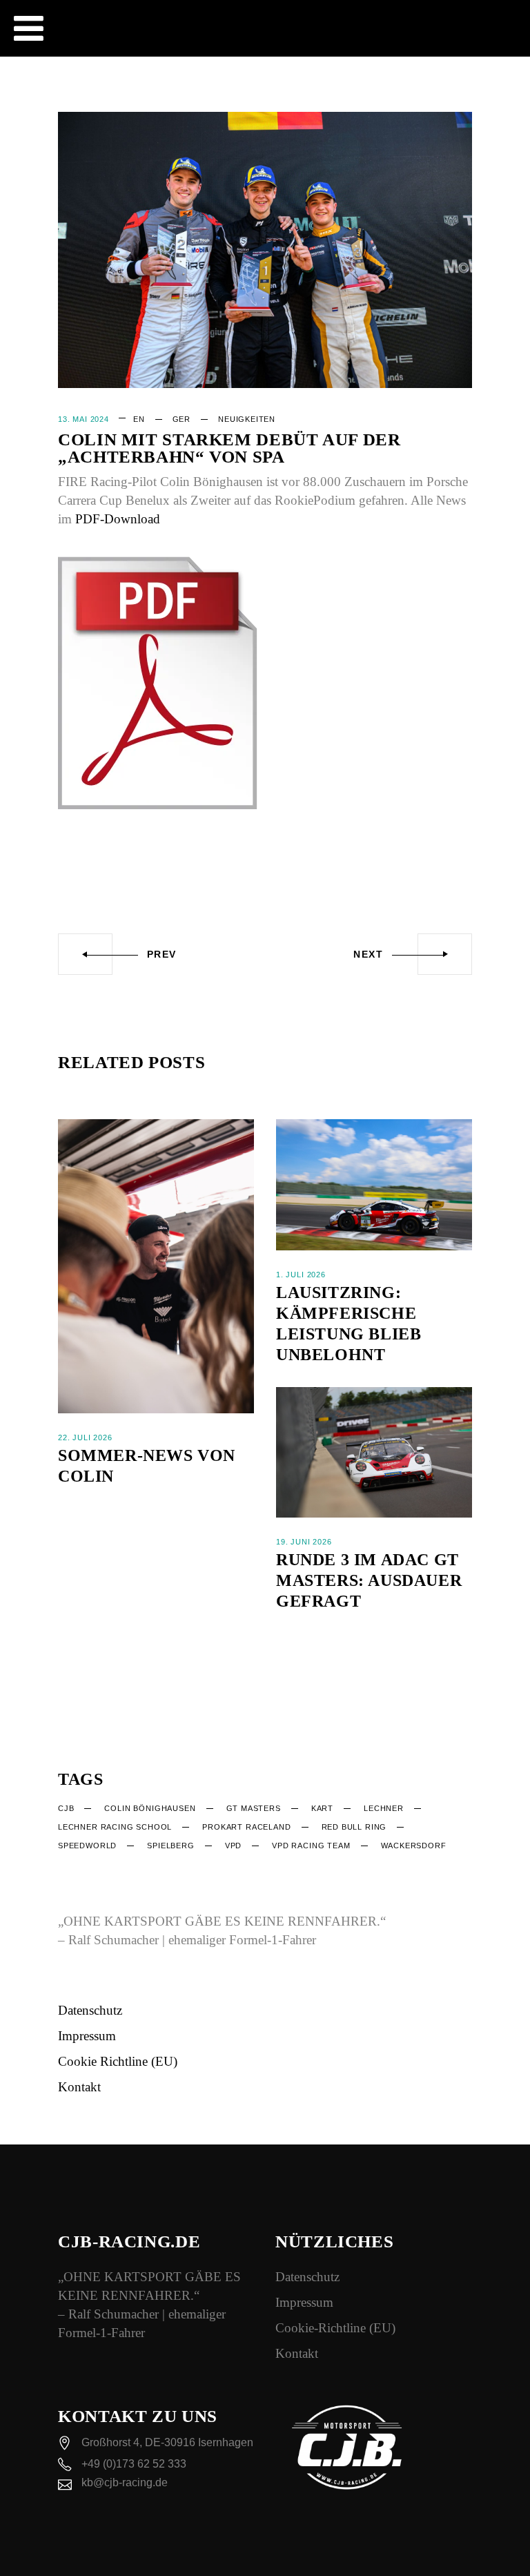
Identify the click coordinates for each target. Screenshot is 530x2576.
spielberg (170, 1846)
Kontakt (79, 2087)
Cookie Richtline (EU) (118, 2061)
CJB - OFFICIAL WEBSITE (291, 7)
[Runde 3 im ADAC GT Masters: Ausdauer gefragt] (374, 1452)
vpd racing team (311, 1846)
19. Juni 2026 (304, 1542)
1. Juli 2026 (301, 1275)
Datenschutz (90, 2010)
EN (139, 419)
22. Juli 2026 (85, 1437)
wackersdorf (414, 1846)
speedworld (87, 1846)
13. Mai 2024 (84, 419)
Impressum (87, 2036)
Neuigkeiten (247, 419)
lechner (384, 1808)
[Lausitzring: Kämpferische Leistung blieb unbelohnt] (374, 1184)
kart (322, 1808)
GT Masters (254, 1808)
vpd (233, 1846)
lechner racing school (115, 1827)
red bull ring (354, 1827)
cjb (66, 1808)
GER (181, 419)
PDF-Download (118, 519)
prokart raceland (246, 1827)
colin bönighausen (150, 1808)
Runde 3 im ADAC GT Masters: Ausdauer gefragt (369, 1580)
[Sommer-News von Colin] (156, 1266)
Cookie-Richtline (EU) (335, 2328)
